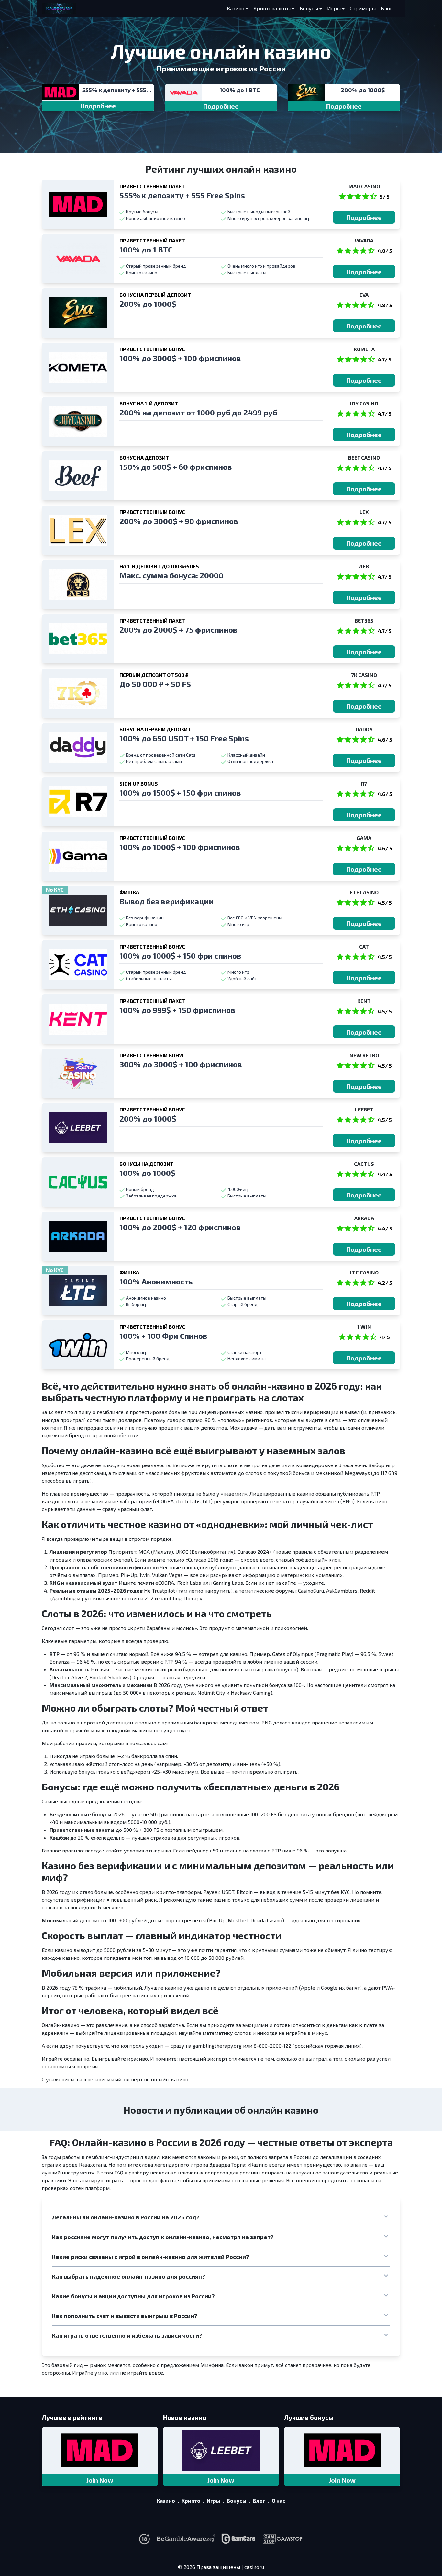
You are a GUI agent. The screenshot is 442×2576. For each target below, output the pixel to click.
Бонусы (309, 8)
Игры (334, 8)
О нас (279, 2501)
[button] (221, 2217)
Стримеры (363, 8)
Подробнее (98, 106)
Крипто (191, 2501)
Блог (387, 8)
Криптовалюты (272, 8)
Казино (236, 8)
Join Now (100, 2480)
